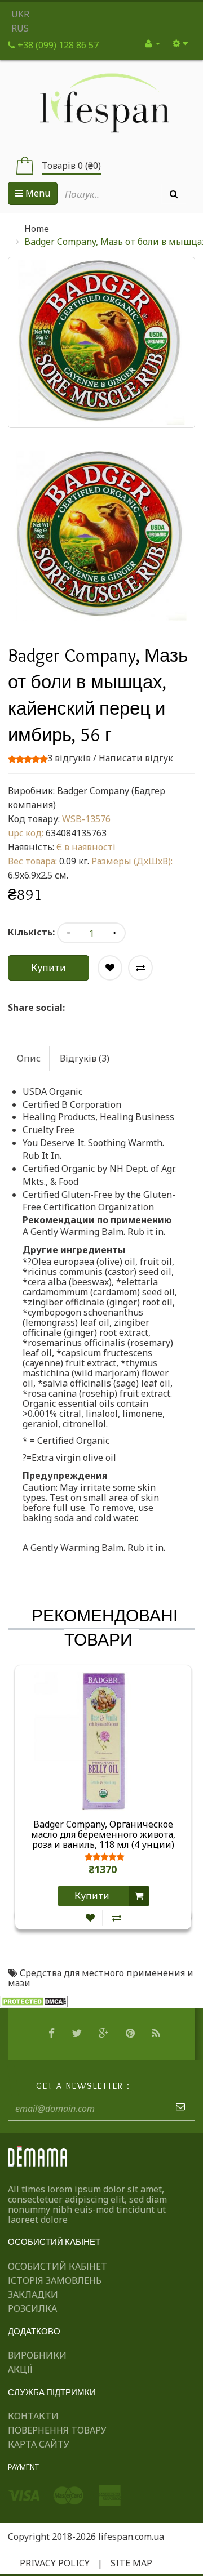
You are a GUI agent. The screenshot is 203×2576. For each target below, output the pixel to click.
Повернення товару (57, 2430)
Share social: (36, 1008)
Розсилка (32, 2308)
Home (37, 229)
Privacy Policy (55, 2563)
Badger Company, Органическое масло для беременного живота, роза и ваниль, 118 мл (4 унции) (103, 1834)
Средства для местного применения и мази (101, 1978)
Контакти (33, 2416)
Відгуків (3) (85, 1058)
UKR (20, 14)
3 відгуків (69, 758)
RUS (20, 28)
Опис (29, 1058)
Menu (37, 193)
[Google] (105, 2034)
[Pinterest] (132, 2034)
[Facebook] (53, 2034)
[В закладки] (90, 1918)
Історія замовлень (55, 2280)
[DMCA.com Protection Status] (34, 2001)
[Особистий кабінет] (153, 43)
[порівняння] (117, 1918)
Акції (20, 2369)
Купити (48, 968)
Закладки (33, 2294)
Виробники (37, 2355)
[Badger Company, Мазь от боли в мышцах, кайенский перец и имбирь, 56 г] (101, 536)
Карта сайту (39, 2444)
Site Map (131, 2563)
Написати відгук (136, 758)
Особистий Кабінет (58, 2266)
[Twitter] (78, 2034)
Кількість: (31, 932)
